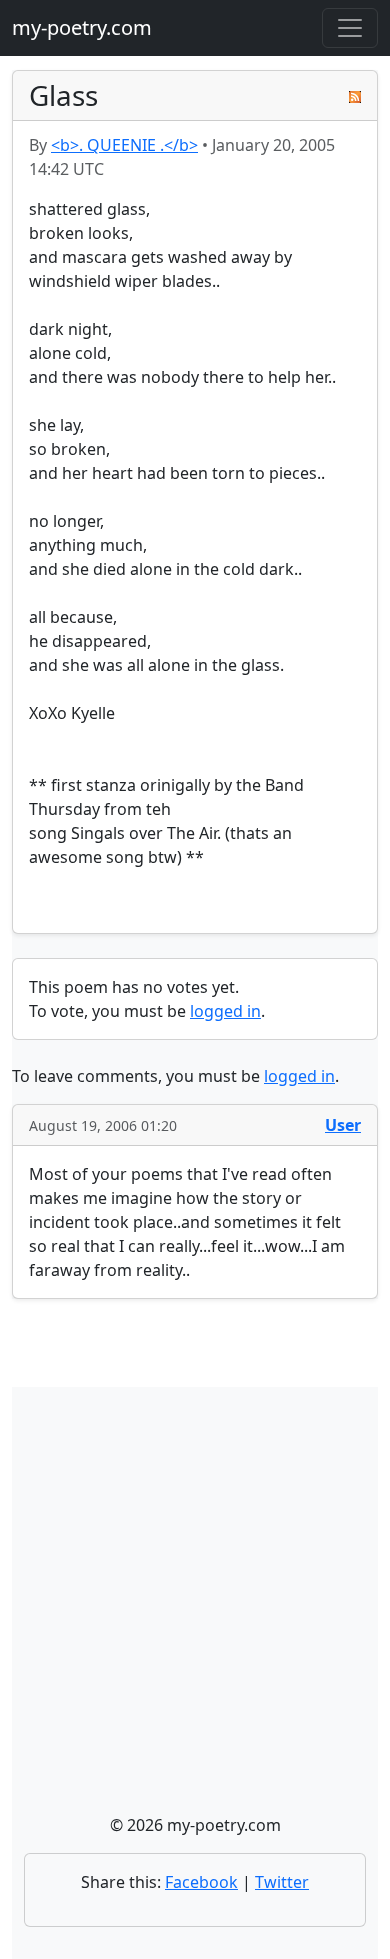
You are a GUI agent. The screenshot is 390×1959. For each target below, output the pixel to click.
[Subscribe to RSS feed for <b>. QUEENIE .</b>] (355, 96)
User (343, 1125)
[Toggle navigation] (350, 28)
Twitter (282, 1882)
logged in (225, 1011)
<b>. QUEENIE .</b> (124, 145)
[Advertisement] (195, 1608)
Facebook (201, 1882)
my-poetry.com (82, 27)
